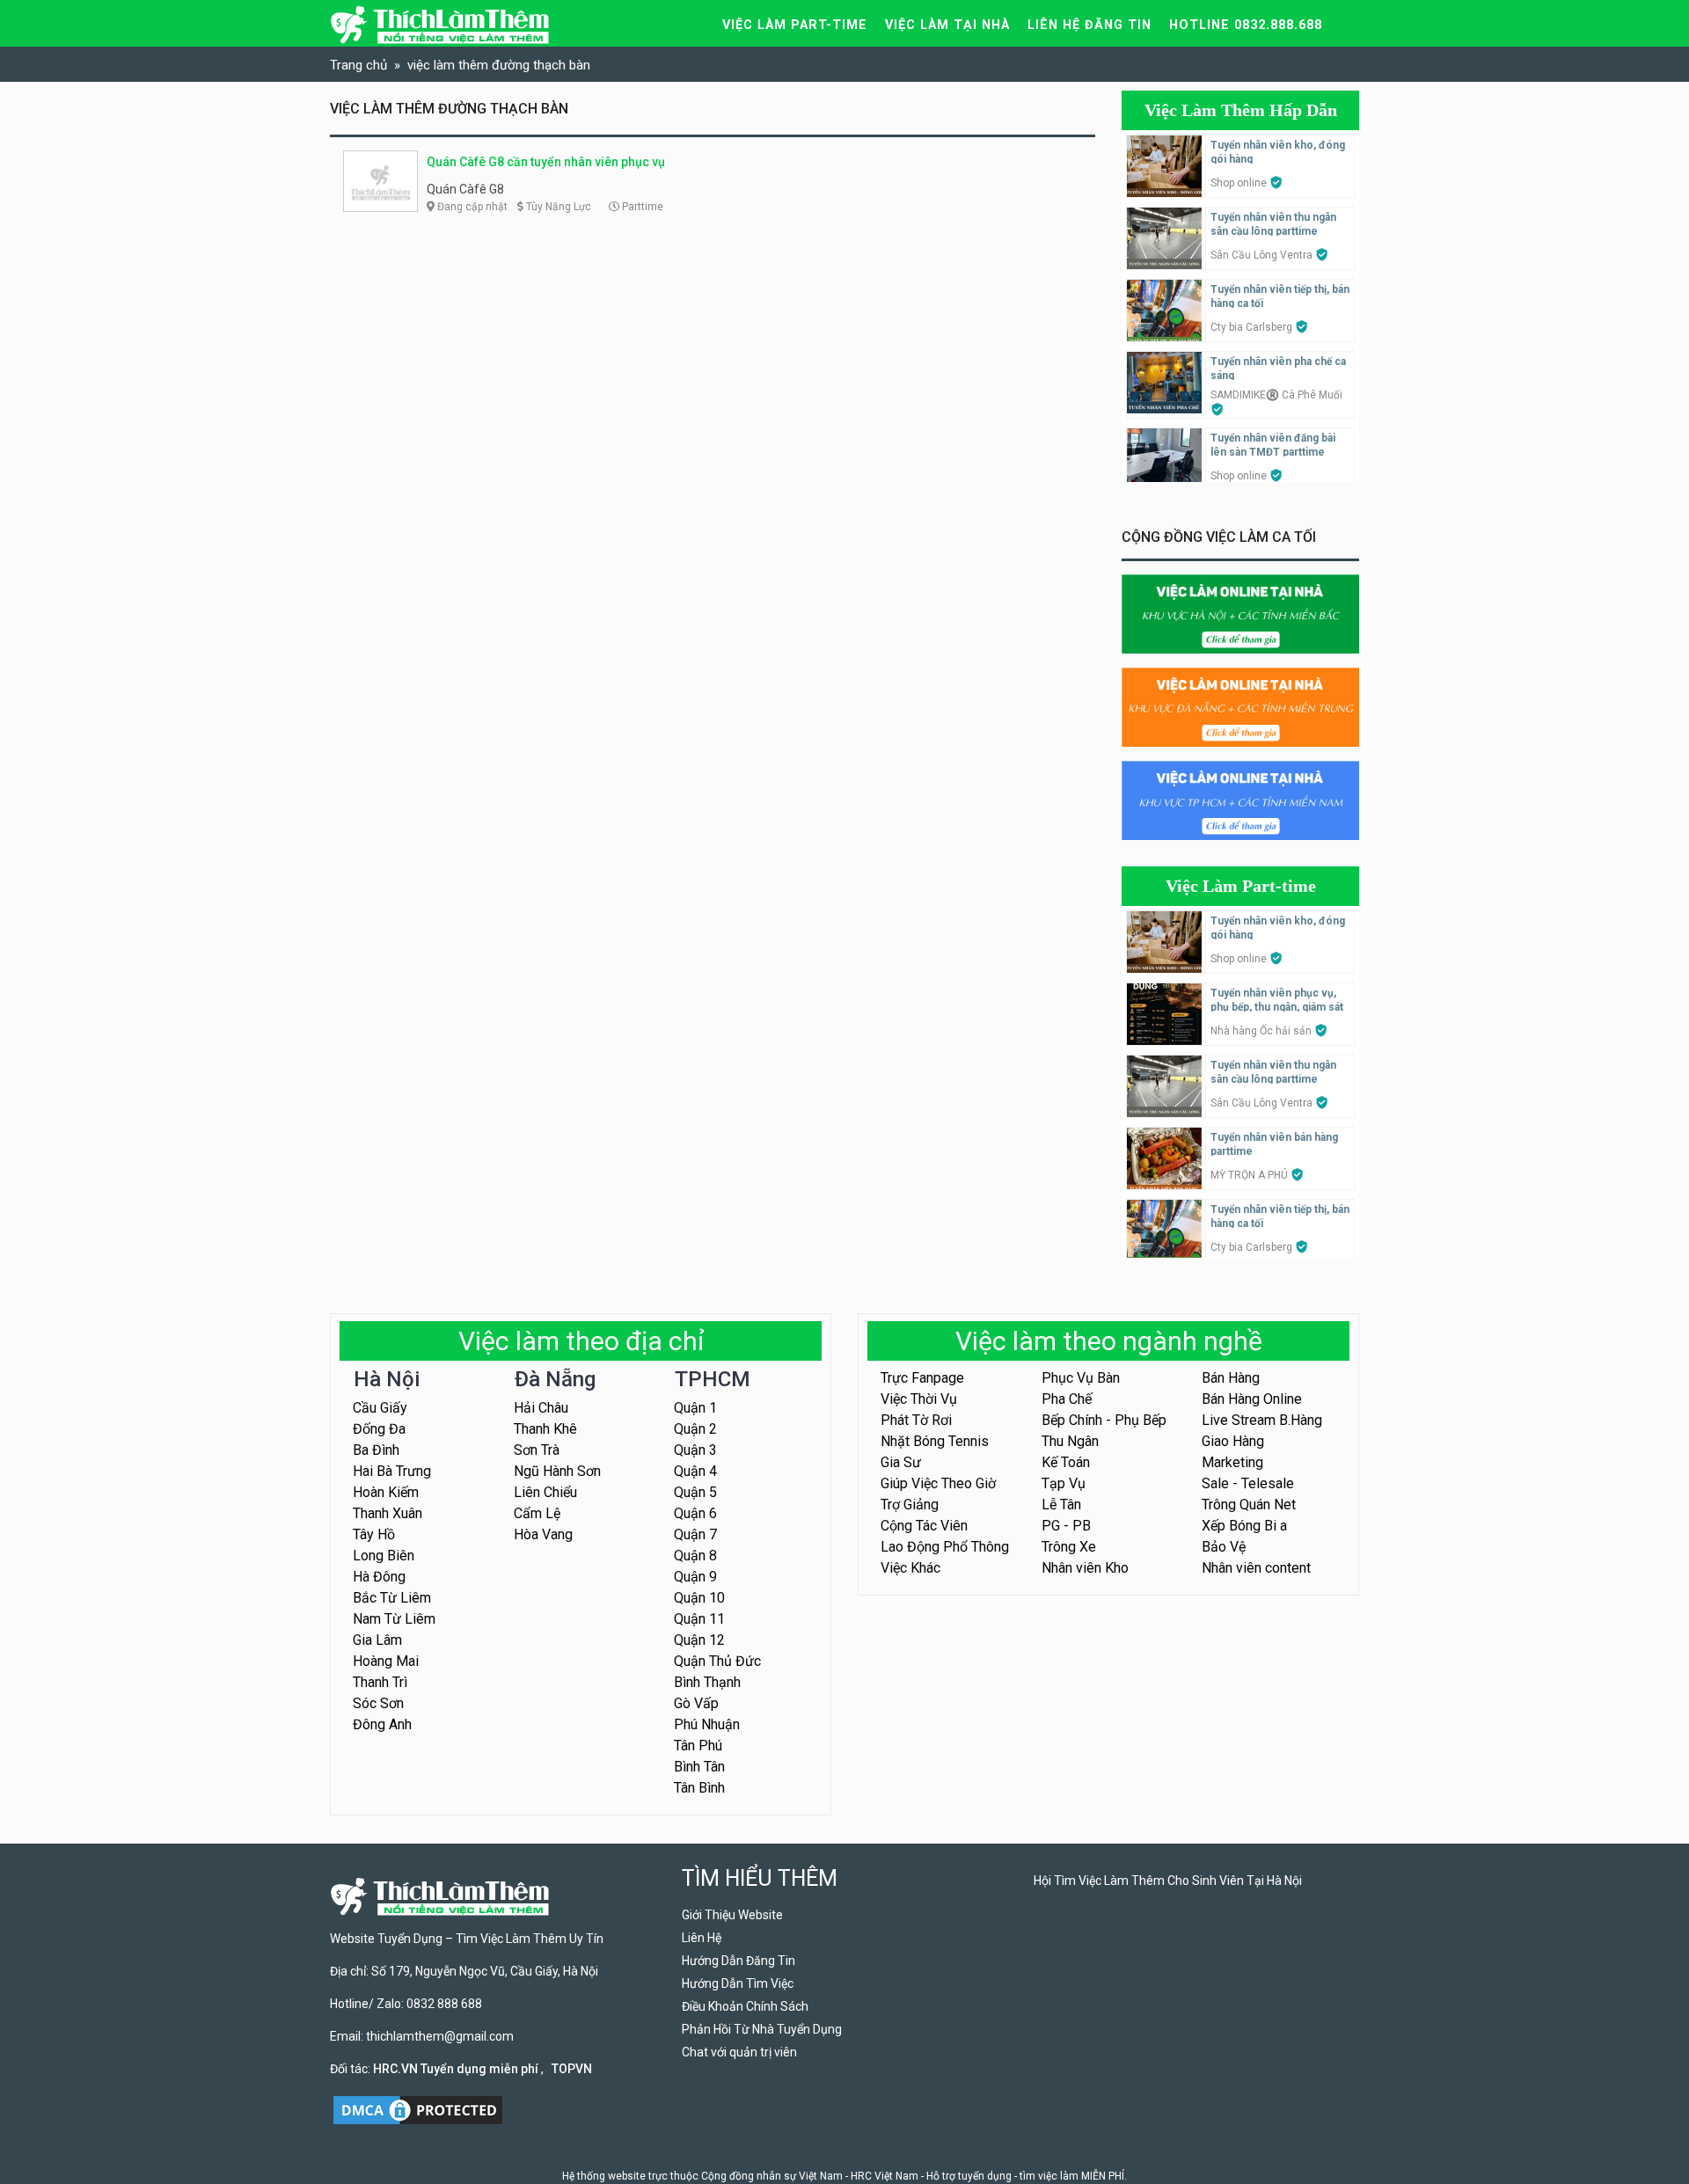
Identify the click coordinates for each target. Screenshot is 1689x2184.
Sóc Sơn (378, 1703)
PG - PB (1066, 1526)
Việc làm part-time (795, 25)
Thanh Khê (545, 1429)
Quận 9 (695, 1577)
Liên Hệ (702, 1938)
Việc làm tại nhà (947, 25)
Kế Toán (1066, 1462)
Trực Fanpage (922, 1378)
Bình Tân (699, 1767)
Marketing (1232, 1462)
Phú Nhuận (707, 1724)
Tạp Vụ (1064, 1483)
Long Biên (384, 1556)
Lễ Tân (1061, 1505)
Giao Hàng (1233, 1441)
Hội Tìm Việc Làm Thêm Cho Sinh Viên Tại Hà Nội (1168, 1881)
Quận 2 (695, 1429)
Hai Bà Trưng (392, 1471)
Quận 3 (695, 1450)
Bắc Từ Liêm (392, 1598)
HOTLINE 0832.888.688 (1246, 25)
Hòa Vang (543, 1534)
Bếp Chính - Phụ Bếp (1104, 1420)
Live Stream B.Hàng (1262, 1420)
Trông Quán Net (1249, 1505)
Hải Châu (541, 1408)
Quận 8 (695, 1556)
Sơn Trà (537, 1450)
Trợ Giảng (910, 1505)
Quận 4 (695, 1471)
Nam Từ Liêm (394, 1619)
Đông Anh (382, 1724)
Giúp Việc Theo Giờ (938, 1483)
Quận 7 (695, 1534)
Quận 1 (695, 1408)
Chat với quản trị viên (739, 2052)
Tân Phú (698, 1746)
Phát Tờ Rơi (916, 1420)
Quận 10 (699, 1598)
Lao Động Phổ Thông (945, 1547)
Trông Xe (1069, 1547)
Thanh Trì (380, 1682)
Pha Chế (1067, 1399)
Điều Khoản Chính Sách (745, 2006)
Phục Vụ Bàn (1081, 1378)
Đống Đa (379, 1429)
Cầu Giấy (380, 1408)
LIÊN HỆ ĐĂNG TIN (1089, 25)
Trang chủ (358, 65)
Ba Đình (376, 1450)
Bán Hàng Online (1252, 1399)
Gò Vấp (696, 1703)
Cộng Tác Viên (924, 1526)
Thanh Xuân (388, 1513)
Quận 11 (699, 1619)
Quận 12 (699, 1640)
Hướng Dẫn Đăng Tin (738, 1961)
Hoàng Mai (386, 1661)
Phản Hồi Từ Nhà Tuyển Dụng (762, 2029)
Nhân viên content (1256, 1568)
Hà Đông (379, 1577)
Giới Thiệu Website (732, 1915)
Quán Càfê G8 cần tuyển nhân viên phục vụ (546, 162)
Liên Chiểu (545, 1492)
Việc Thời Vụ (919, 1399)
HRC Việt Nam (885, 2176)
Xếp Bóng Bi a (1244, 1526)
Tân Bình (699, 1788)
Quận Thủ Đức (717, 1661)
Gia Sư (901, 1462)
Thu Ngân (1070, 1441)
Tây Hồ (374, 1534)
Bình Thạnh (707, 1682)
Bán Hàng (1231, 1378)
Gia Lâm (377, 1640)
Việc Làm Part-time (1241, 886)
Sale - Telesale (1248, 1483)
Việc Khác (910, 1568)
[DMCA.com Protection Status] (418, 2109)
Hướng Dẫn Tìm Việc (738, 1983)
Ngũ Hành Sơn (557, 1471)
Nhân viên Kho (1085, 1568)
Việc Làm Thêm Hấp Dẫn (1241, 110)
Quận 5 (695, 1492)
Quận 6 (695, 1513)
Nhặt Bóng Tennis (935, 1441)
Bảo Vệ (1224, 1547)
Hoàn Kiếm (386, 1492)
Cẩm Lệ (537, 1513)
